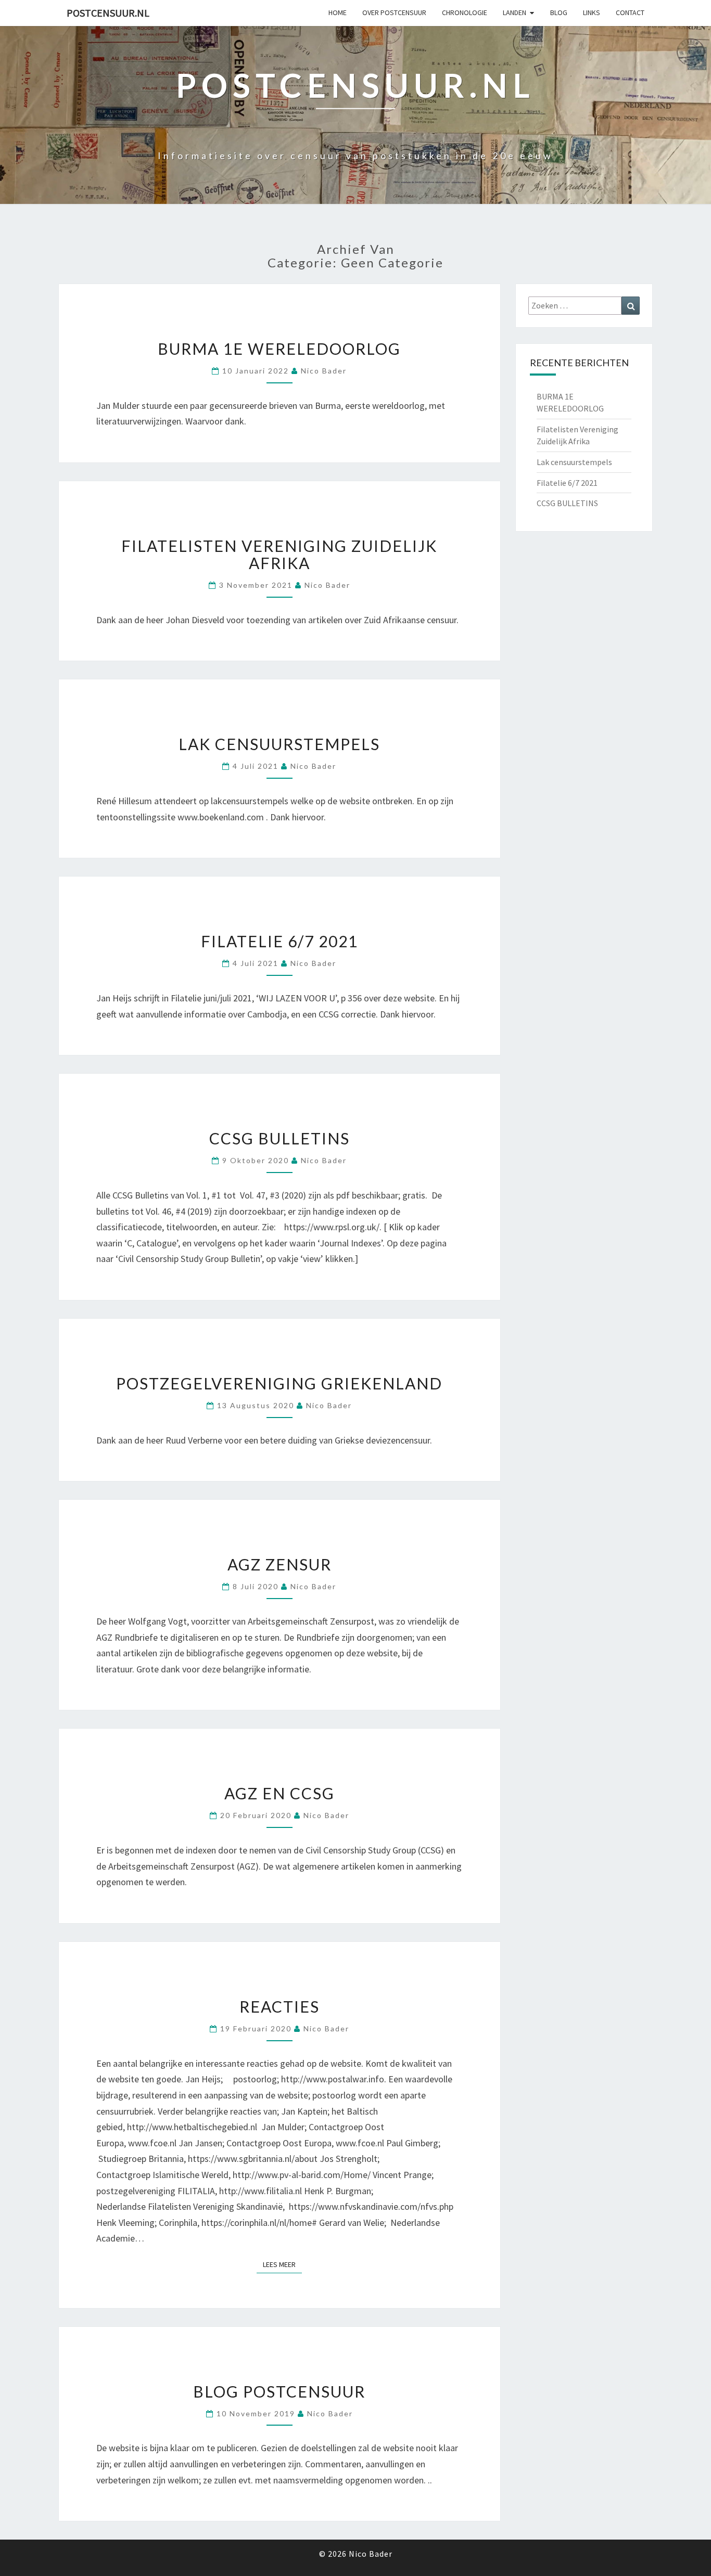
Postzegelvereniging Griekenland (279, 1383)
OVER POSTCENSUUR (394, 12)
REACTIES (280, 2006)
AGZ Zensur (280, 1564)
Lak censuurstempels (279, 744)
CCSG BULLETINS (280, 1138)
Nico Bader (324, 371)
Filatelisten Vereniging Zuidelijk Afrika (279, 554)
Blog (559, 12)
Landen (515, 12)
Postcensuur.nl (108, 13)
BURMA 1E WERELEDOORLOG (279, 349)
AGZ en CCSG (280, 1793)
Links (592, 12)
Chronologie (465, 12)
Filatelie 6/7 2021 (280, 941)
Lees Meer (282, 2264)
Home (338, 12)
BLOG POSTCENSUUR (279, 2391)
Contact (630, 12)
